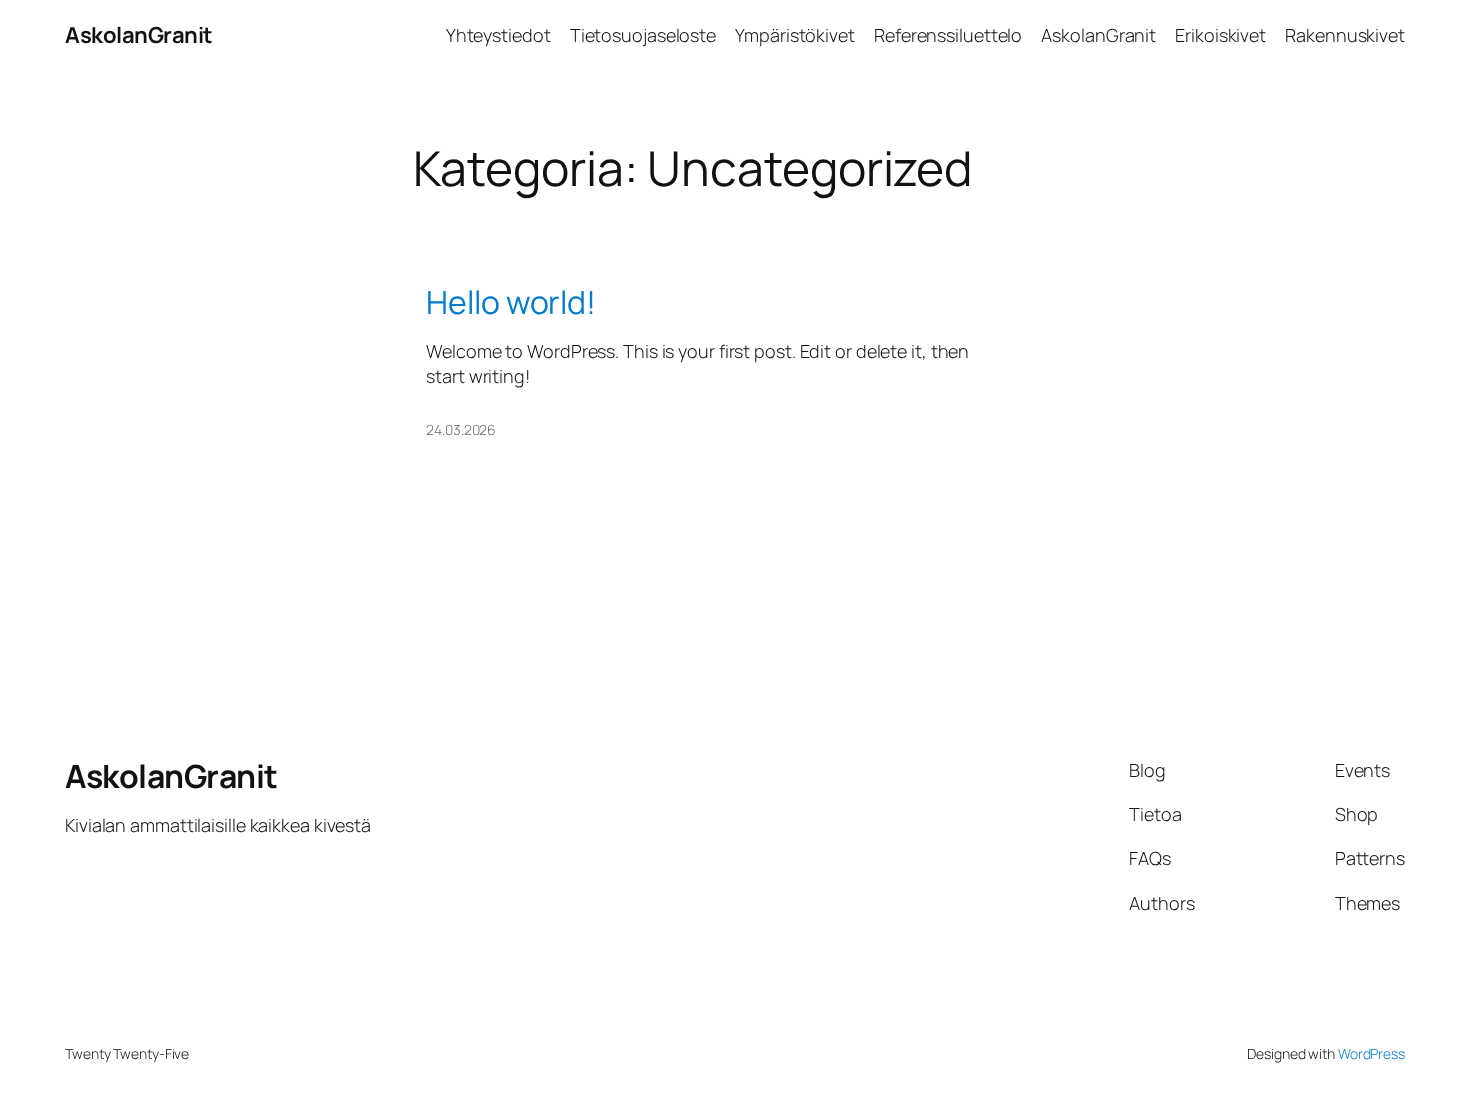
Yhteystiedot (498, 35)
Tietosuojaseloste (643, 35)
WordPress (1371, 1053)
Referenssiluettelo (948, 35)
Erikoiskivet (1220, 35)
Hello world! (511, 302)
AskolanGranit (139, 35)
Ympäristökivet (795, 35)
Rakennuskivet (1345, 35)
